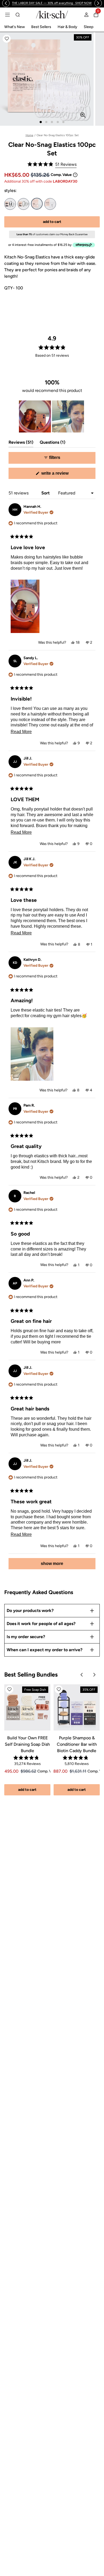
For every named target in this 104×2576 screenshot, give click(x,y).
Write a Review (63, 475)
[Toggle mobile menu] (7, 15)
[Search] (18, 15)
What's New (15, 27)
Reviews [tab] (21, 444)
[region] (52, 3)
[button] (7, 39)
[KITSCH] (52, 15)
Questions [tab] (53, 444)
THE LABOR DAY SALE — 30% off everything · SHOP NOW (52, 3)
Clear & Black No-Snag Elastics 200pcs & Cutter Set (50, 204)
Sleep (89, 27)
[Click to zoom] (83, 115)
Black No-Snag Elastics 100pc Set (10, 204)
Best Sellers (41, 27)
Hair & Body (67, 27)
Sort (46, 493)
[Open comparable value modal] (75, 175)
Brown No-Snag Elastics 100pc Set (23, 204)
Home (29, 135)
